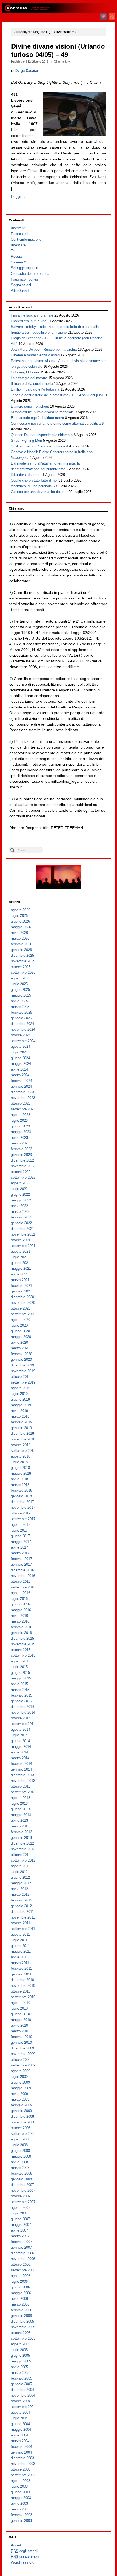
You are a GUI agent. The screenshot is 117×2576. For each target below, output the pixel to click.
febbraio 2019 (21, 1422)
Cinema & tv (62, 61)
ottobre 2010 (21, 1991)
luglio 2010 (19, 2008)
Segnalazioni (21, 285)
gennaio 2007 (21, 2247)
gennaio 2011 (21, 1974)
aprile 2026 (19, 933)
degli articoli (24, 2551)
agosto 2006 (21, 2276)
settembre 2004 (23, 2407)
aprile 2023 (19, 1138)
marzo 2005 (20, 2373)
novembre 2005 (23, 2327)
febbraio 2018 (21, 1490)
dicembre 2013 (22, 1775)
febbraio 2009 (21, 2105)
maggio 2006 (21, 2293)
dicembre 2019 (22, 1365)
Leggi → (18, 196)
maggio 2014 (21, 1747)
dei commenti (26, 2557)
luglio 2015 (19, 1667)
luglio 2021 (19, 1257)
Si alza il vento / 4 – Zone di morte (38, 446)
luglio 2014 (19, 1735)
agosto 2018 (21, 1456)
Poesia (16, 257)
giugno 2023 (20, 1126)
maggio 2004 (21, 2430)
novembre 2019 (23, 1371)
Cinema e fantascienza (35, 355)
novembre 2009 (23, 2054)
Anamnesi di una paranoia (31, 486)
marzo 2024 (20, 1075)
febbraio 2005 (21, 2378)
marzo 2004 (20, 2441)
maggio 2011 (21, 1951)
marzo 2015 (20, 1690)
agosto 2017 (21, 1525)
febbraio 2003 (21, 2515)
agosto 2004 (21, 2412)
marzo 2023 (20, 1143)
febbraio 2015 (21, 1695)
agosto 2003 (21, 2481)
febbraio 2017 (21, 1559)
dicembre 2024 (22, 1024)
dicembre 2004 (22, 2390)
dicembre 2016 (22, 1570)
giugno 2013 (20, 1809)
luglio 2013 (19, 1803)
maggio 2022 (21, 1200)
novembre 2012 (23, 1849)
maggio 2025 (21, 995)
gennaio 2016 (21, 1633)
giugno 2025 (20, 990)
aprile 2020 (19, 1342)
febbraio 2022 (21, 1217)
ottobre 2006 (21, 2264)
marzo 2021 (20, 1280)
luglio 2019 (19, 1394)
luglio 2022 (19, 1189)
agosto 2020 (21, 1320)
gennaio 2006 (21, 2316)
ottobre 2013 (21, 1786)
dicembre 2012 (22, 1843)
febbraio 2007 (21, 2242)
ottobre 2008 (21, 2128)
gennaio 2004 (21, 2452)
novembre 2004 (23, 2395)
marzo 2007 (20, 2236)
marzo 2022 (20, 1212)
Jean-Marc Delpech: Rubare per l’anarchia (44, 349)
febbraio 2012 (21, 1900)
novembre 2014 (23, 1712)
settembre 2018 (23, 1451)
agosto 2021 (21, 1251)
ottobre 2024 (21, 1035)
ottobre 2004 (21, 2401)
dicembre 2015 (22, 1638)
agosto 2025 (21, 978)
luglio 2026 (19, 916)
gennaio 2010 (21, 2043)
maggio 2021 (21, 1268)
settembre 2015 (23, 1655)
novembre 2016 (23, 1576)
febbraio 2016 (21, 1627)
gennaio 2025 (21, 1018)
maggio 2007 (21, 2225)
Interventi (18, 228)
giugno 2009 (20, 2082)
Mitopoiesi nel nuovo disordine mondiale (42, 412)
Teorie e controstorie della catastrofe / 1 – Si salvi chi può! (57, 395)
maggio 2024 (21, 1064)
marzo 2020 (20, 1348)
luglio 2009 (19, 2077)
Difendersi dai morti (26, 475)
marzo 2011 (20, 1963)
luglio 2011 (19, 1940)
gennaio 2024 (21, 1086)
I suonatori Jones (24, 279)
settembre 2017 (23, 1519)
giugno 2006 (20, 2287)
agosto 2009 (21, 2071)
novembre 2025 (23, 961)
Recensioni (20, 234)
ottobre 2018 (21, 1445)
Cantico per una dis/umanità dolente (39, 492)
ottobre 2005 (21, 2333)
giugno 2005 (20, 2356)
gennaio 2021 (21, 1291)
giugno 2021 (20, 1263)
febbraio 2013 (21, 1832)
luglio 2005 (19, 2350)
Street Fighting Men (26, 441)
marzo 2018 (20, 1485)
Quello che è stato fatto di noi (34, 480)
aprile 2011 (19, 1957)
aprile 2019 (19, 1411)
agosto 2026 (21, 910)
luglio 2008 (19, 2145)
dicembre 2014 (22, 1707)
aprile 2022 (19, 1206)
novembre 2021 (23, 1234)
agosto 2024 (21, 1047)
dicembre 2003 (22, 2458)
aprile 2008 (19, 2162)
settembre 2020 (23, 1314)
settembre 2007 (23, 2202)
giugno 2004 (20, 2424)
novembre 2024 (23, 1029)
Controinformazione (26, 239)
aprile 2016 (19, 1616)
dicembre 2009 (22, 2048)
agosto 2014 (21, 1729)
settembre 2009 (23, 2065)
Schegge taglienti (24, 268)
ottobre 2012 (21, 1855)
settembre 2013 (23, 1792)
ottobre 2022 (21, 1172)
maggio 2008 (21, 2156)
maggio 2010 (21, 2020)
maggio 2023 (21, 1132)
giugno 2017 (20, 1536)
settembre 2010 (23, 1997)
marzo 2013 (20, 1826)
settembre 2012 (23, 1860)
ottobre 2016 (21, 1582)
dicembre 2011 (22, 1912)
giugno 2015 (20, 1673)
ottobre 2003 (21, 2469)
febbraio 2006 (21, 2310)
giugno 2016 (20, 1604)
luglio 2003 (19, 2486)
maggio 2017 (21, 1542)
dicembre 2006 (22, 2253)
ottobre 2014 (21, 1718)
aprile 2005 (19, 2367)
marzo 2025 (20, 1007)
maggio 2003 (21, 2498)
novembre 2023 (23, 1098)
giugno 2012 (20, 1877)
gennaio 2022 (21, 1223)
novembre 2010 (23, 1986)
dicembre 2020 (22, 1297)
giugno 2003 (20, 2492)
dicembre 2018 (22, 1434)
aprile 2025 (19, 1001)
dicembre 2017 (22, 1502)
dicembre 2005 (22, 2321)
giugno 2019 (20, 1399)
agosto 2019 (21, 1388)
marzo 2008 (20, 2168)
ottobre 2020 (21, 1308)
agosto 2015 (21, 1661)
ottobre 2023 (21, 1103)
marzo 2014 (20, 1758)
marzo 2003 (20, 2509)
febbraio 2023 (21, 1149)
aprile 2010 (19, 2025)
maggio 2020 (21, 1337)
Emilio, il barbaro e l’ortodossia (35, 389)
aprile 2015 (19, 1684)
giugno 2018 (20, 1468)
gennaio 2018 (21, 1496)
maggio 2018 (21, 1473)
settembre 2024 (23, 1041)
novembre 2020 (23, 1303)
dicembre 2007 (22, 2185)
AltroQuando (21, 291)
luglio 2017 (19, 1530)
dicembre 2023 (22, 1092)
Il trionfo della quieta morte (32, 384)
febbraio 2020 (21, 1354)
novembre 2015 (23, 1644)
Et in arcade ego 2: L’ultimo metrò (37, 418)
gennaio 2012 (21, 1906)
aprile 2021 (19, 1274)
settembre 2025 (23, 973)
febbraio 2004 (21, 2447)
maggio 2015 (21, 1678)
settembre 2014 (23, 1724)
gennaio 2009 (21, 2111)
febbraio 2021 (21, 1286)
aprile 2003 (19, 2504)
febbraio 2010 (21, 2037)
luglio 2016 (19, 1599)
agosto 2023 (21, 1115)
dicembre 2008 (22, 2116)
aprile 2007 (19, 2230)
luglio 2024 (19, 1052)
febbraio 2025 (21, 1012)
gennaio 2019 (21, 1428)
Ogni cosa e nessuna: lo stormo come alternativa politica (56, 423)
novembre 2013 (23, 1781)
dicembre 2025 (22, 955)
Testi (15, 251)
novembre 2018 (23, 1439)
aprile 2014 (19, 1752)
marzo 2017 (20, 1553)
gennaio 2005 (21, 2384)
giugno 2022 (20, 1194)
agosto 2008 (21, 2139)
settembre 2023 (23, 1109)
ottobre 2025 (21, 967)
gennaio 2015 (21, 1701)
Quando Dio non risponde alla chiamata (42, 435)
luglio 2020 (19, 1325)
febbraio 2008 (21, 2173)
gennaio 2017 (21, 1564)
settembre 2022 (23, 1177)
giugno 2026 (20, 921)
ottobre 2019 (21, 1377)
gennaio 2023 (21, 1155)
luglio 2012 (19, 1872)
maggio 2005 (21, 2361)
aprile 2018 (19, 1479)
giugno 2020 (20, 1331)
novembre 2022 (23, 1166)
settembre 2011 (23, 1929)
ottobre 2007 (21, 2196)
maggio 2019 (21, 1405)
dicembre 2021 (22, 1229)
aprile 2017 (19, 1547)
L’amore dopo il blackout (30, 406)
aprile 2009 (19, 2094)
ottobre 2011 (21, 1923)
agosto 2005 (21, 2344)
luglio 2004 (19, 2418)
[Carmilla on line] (58, 8)
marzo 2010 (20, 2031)
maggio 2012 (21, 1883)
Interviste (18, 245)
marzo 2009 (20, 2099)
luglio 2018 (19, 1462)
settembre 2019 (23, 1382)
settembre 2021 (23, 1246)
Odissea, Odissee (25, 372)
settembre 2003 (23, 2475)
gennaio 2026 (21, 950)
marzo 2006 (20, 2304)
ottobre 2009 (21, 2060)
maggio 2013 (21, 1815)
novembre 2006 (23, 2259)
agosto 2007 (21, 2208)
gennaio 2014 (21, 1769)
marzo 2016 (20, 1621)
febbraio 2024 (21, 1081)
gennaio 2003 (21, 2521)
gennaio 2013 (21, 1838)
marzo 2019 (20, 1416)
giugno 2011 (20, 1946)
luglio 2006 (19, 2282)
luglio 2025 (19, 984)
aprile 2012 (19, 1889)
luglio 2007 (19, 2213)
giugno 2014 (20, 1741)
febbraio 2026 (21, 944)
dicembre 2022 (22, 1160)
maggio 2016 (21, 1610)
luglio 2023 (19, 1121)
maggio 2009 (21, 2088)
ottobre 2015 (21, 1650)
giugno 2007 (20, 2219)
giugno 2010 (20, 2014)
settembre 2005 (23, 2338)
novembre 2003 (23, 2464)
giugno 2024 (20, 1058)
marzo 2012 (20, 1895)
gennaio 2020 (21, 1360)
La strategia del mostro (29, 378)
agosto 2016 (21, 1593)
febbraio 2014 (21, 1764)
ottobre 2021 (21, 1240)
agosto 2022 (21, 1183)
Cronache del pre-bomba (30, 274)
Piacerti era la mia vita (29, 321)
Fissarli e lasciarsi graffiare (32, 315)
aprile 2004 (19, 2435)
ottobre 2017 (21, 1513)
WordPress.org (23, 2562)
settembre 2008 (23, 2134)
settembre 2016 (23, 1587)
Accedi (16, 2545)
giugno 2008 (20, 2151)
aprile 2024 (19, 1069)
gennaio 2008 (21, 2179)
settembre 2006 (23, 2270)
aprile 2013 (19, 1821)
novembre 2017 (23, 1508)
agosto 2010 (21, 2003)
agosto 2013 (21, 1798)
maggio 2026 (21, 927)
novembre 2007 (23, 2190)
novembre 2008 (23, 2122)
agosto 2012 (21, 1866)
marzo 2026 (20, 938)
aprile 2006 (19, 2299)
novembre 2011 (23, 1917)
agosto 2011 (20, 1934)
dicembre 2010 (22, 1980)
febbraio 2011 (21, 1969)
